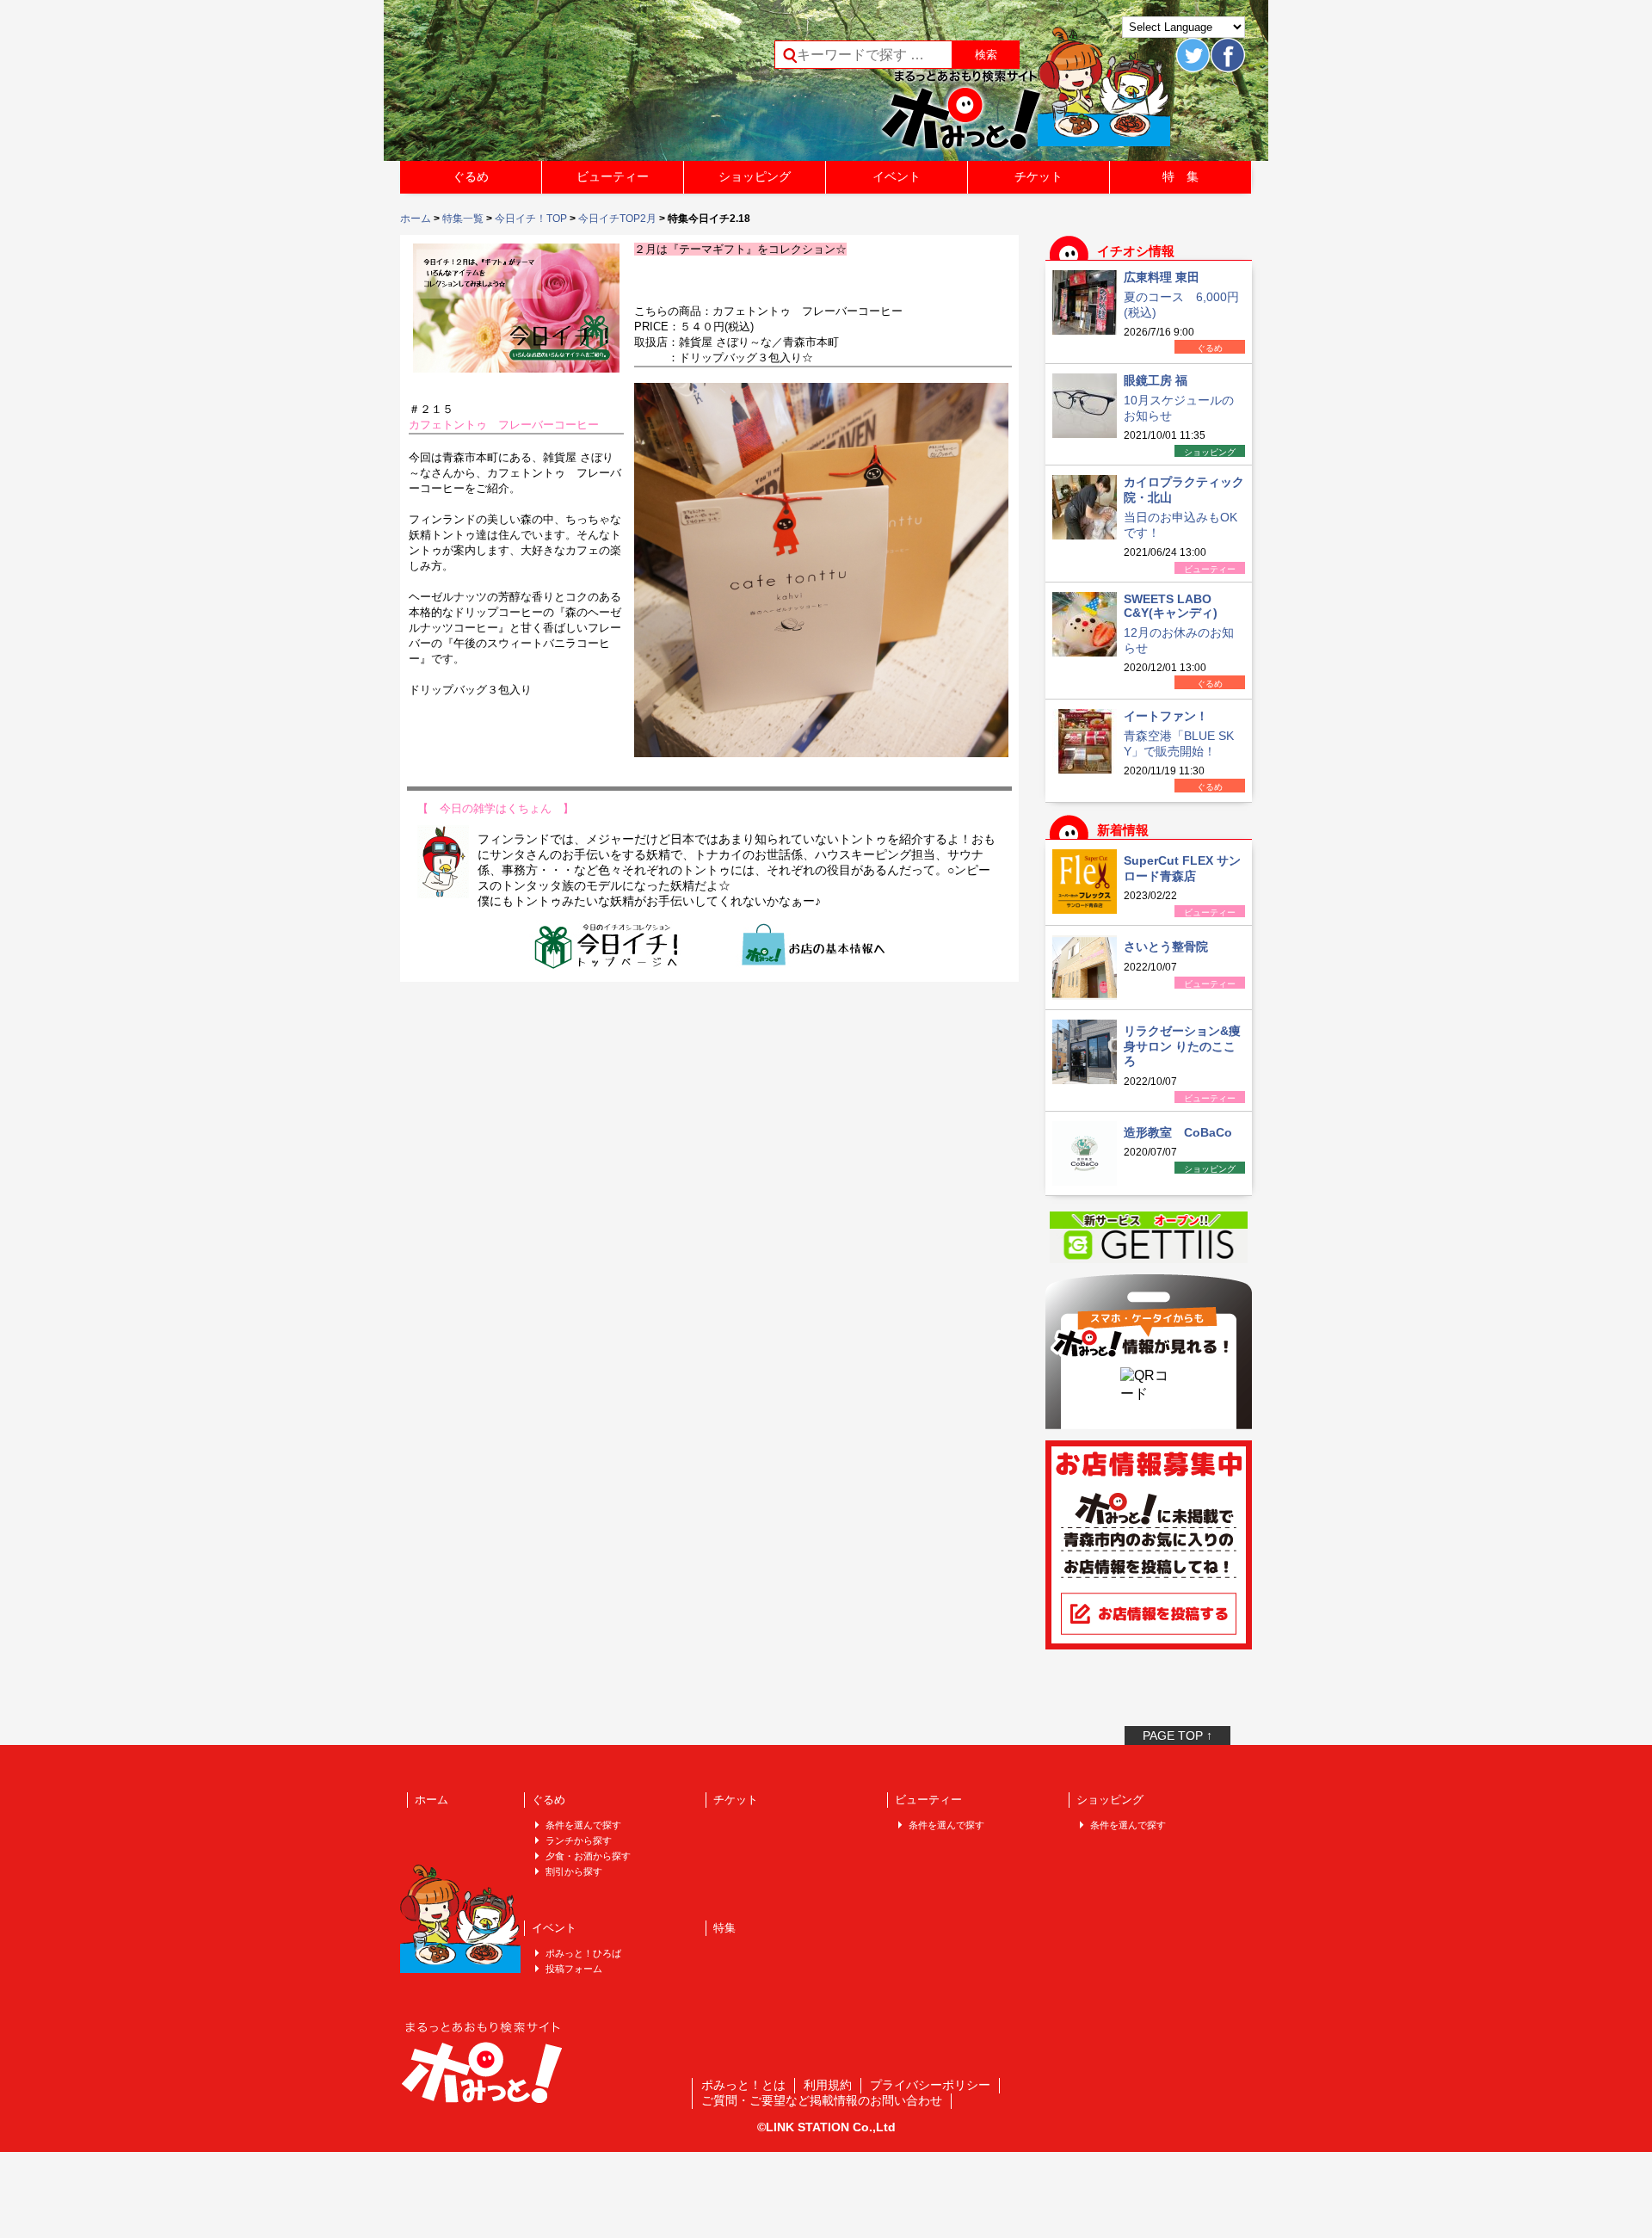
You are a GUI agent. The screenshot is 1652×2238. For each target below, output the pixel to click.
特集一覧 (463, 219)
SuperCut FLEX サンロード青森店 (1182, 868)
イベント (897, 176)
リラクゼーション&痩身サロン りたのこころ (1182, 1046)
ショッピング (755, 176)
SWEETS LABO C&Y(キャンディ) (1171, 606)
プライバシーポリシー (930, 2085)
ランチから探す (579, 1840)
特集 (724, 1928)
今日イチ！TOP (531, 219)
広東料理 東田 (1162, 277)
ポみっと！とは (743, 2085)
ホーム (416, 219)
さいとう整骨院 (1166, 946)
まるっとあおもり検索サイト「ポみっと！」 (528, 86)
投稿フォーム (574, 1969)
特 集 (1180, 176)
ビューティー (613, 176)
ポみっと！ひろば (583, 1953)
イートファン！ (1166, 716)
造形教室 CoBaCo (1178, 1132)
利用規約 (828, 2085)
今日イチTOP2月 (617, 219)
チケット (1039, 176)
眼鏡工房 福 (1156, 380)
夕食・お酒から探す (588, 1856)
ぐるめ (471, 176)
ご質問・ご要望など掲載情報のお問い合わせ (822, 2100)
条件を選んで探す (583, 1825)
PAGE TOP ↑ (1177, 1736)
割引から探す (574, 1871)
